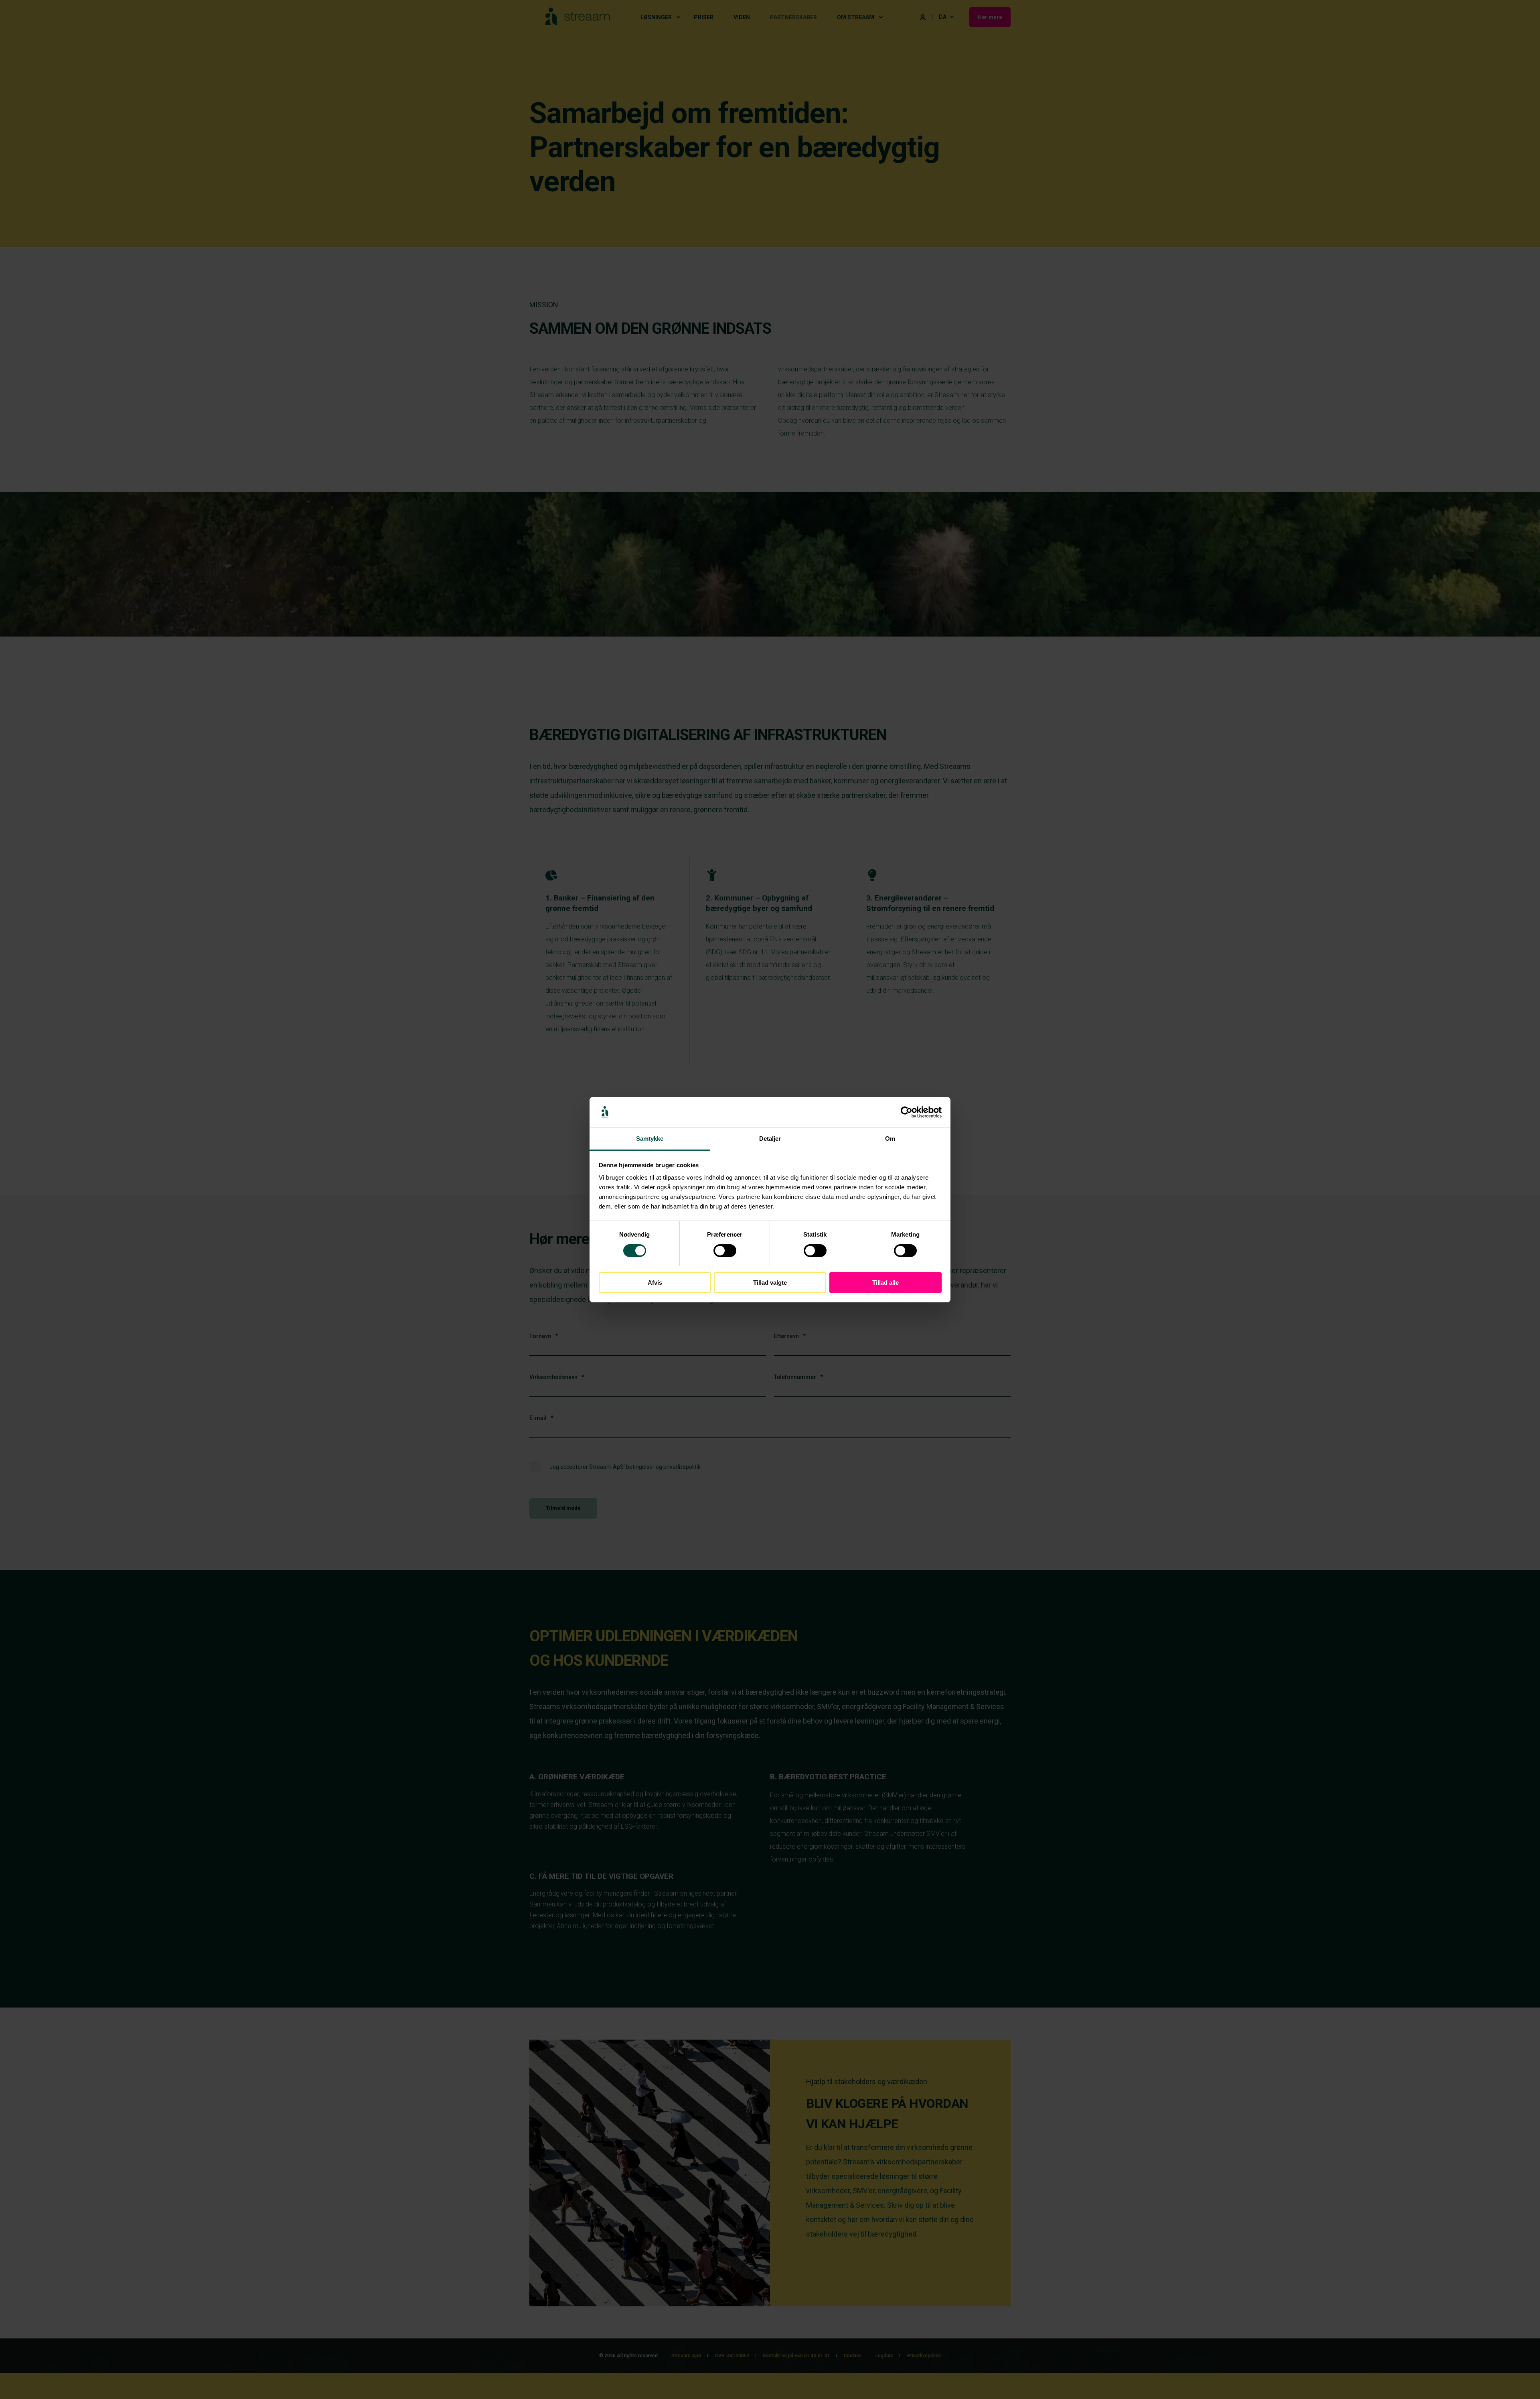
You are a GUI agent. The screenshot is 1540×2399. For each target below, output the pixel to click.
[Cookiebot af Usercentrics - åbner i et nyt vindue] (907, 1112)
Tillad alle (885, 1283)
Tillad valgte (770, 1283)
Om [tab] (890, 1139)
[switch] (725, 1251)
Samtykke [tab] (650, 1139)
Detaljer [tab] (770, 1139)
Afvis (655, 1283)
